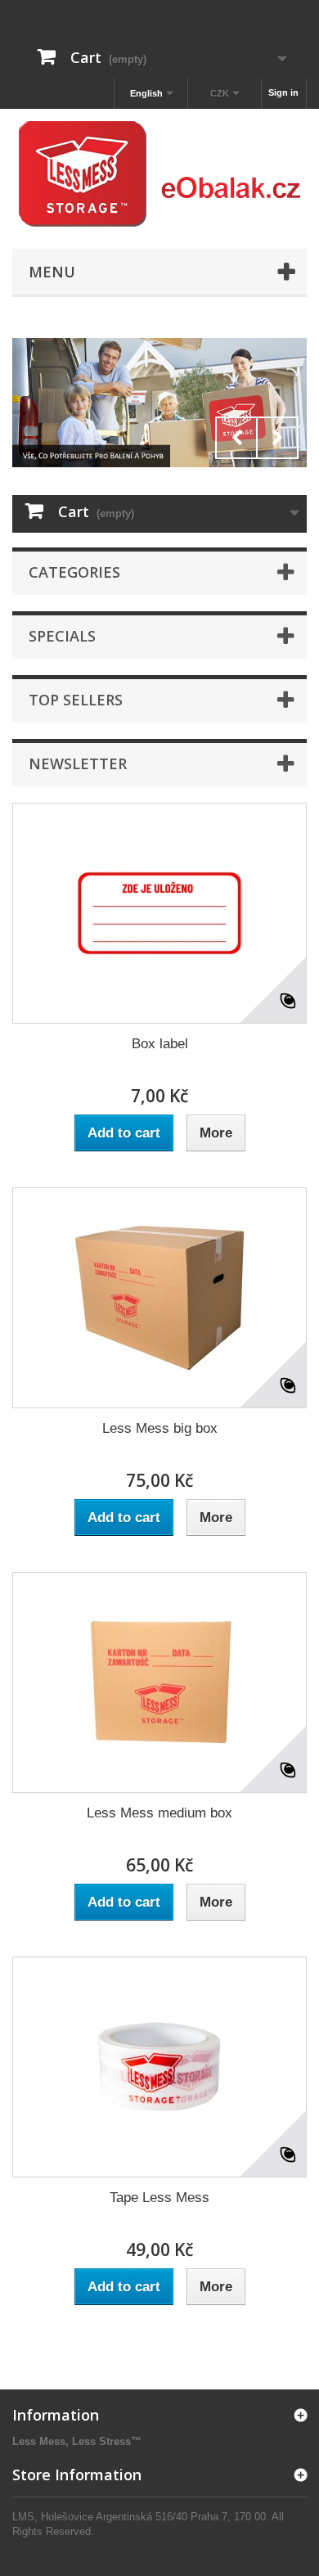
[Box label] (159, 913)
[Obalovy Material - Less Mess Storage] (159, 175)
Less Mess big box (160, 1428)
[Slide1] (159, 403)
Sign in (283, 92)
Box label (160, 1044)
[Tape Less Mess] (159, 2067)
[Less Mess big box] (159, 1298)
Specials (62, 636)
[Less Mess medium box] (159, 1682)
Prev (236, 438)
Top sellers (76, 700)
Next (277, 438)
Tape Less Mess (159, 2198)
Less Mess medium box (159, 1813)
